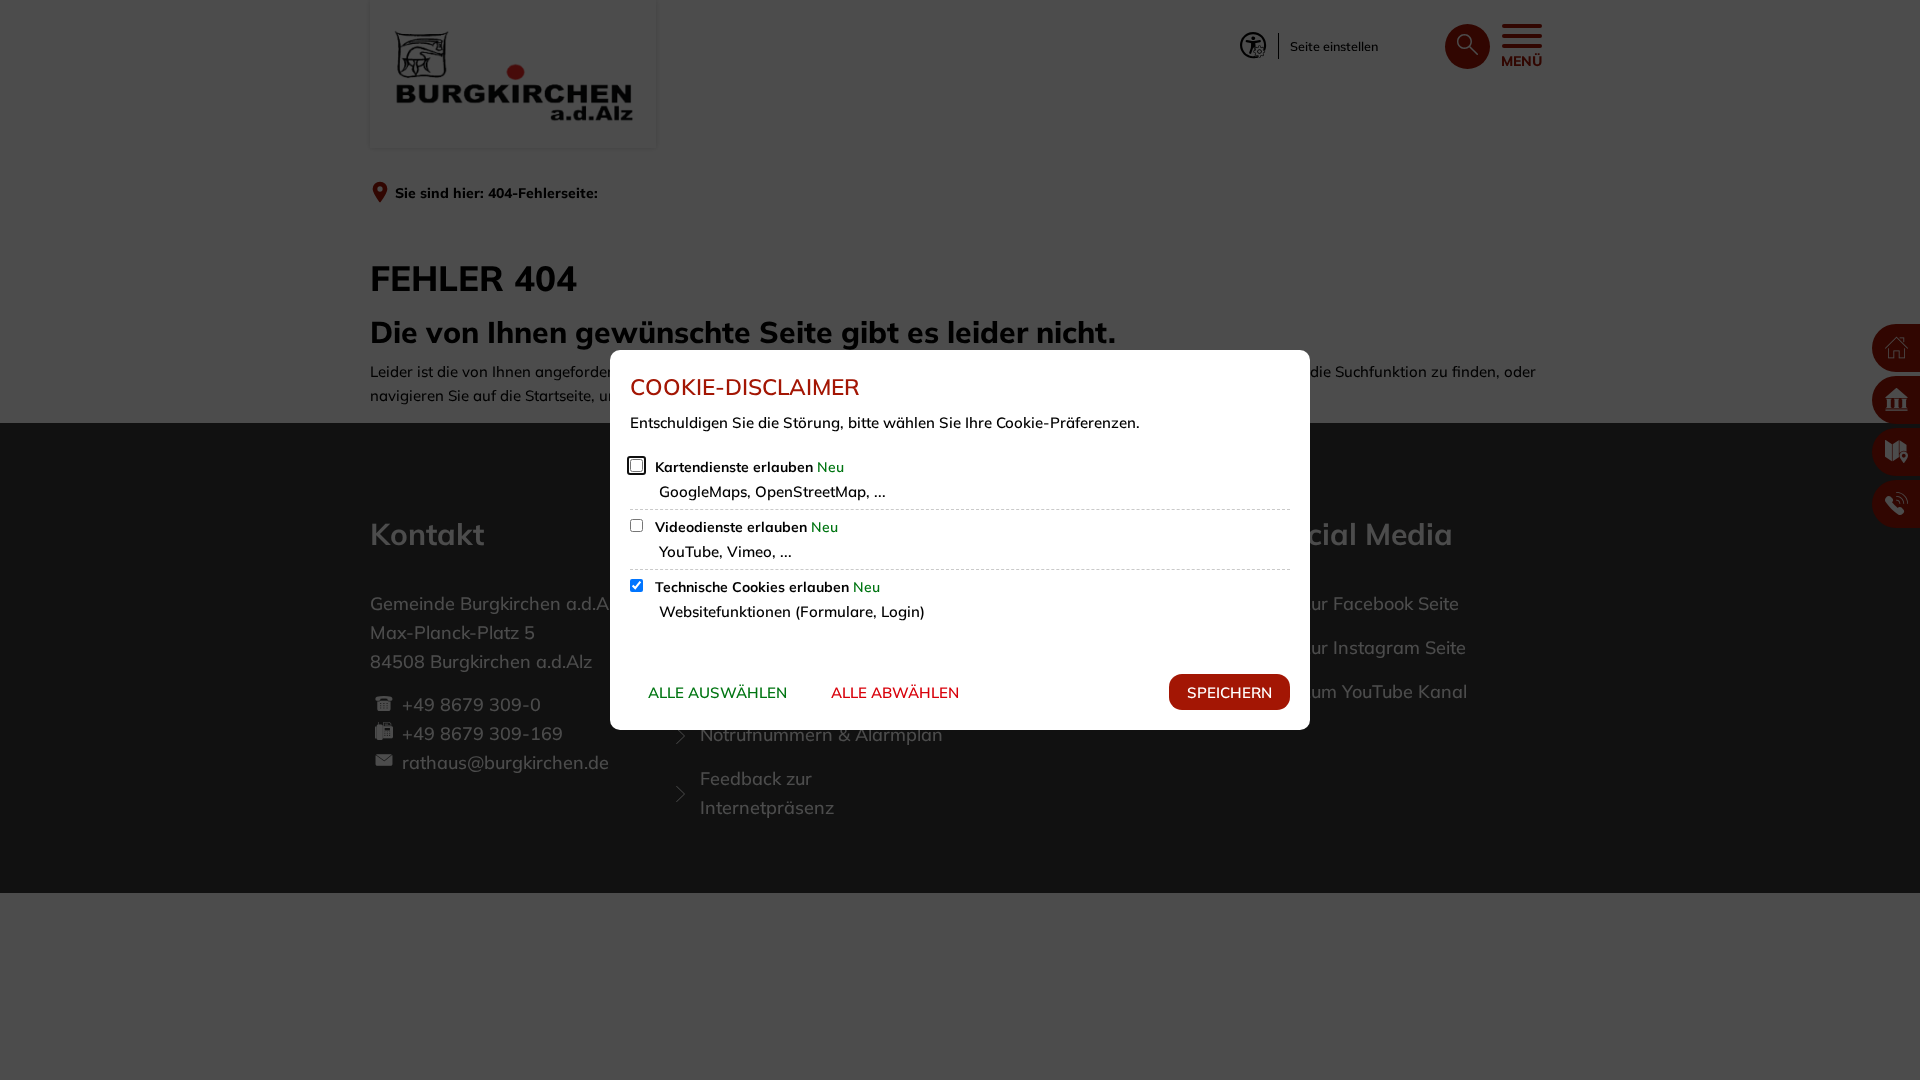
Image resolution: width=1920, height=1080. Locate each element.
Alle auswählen (717, 692)
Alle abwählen (895, 692)
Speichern (1229, 692)
